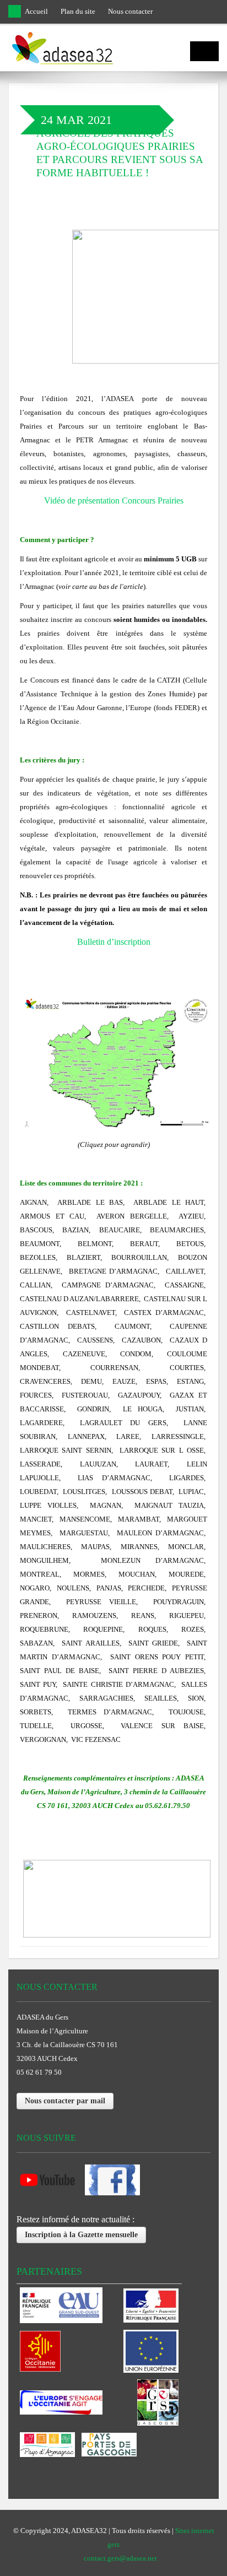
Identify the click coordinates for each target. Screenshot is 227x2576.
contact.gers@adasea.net (120, 2558)
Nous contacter (130, 11)
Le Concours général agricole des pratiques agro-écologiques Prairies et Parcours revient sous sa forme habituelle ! (120, 146)
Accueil (36, 11)
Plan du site (78, 11)
